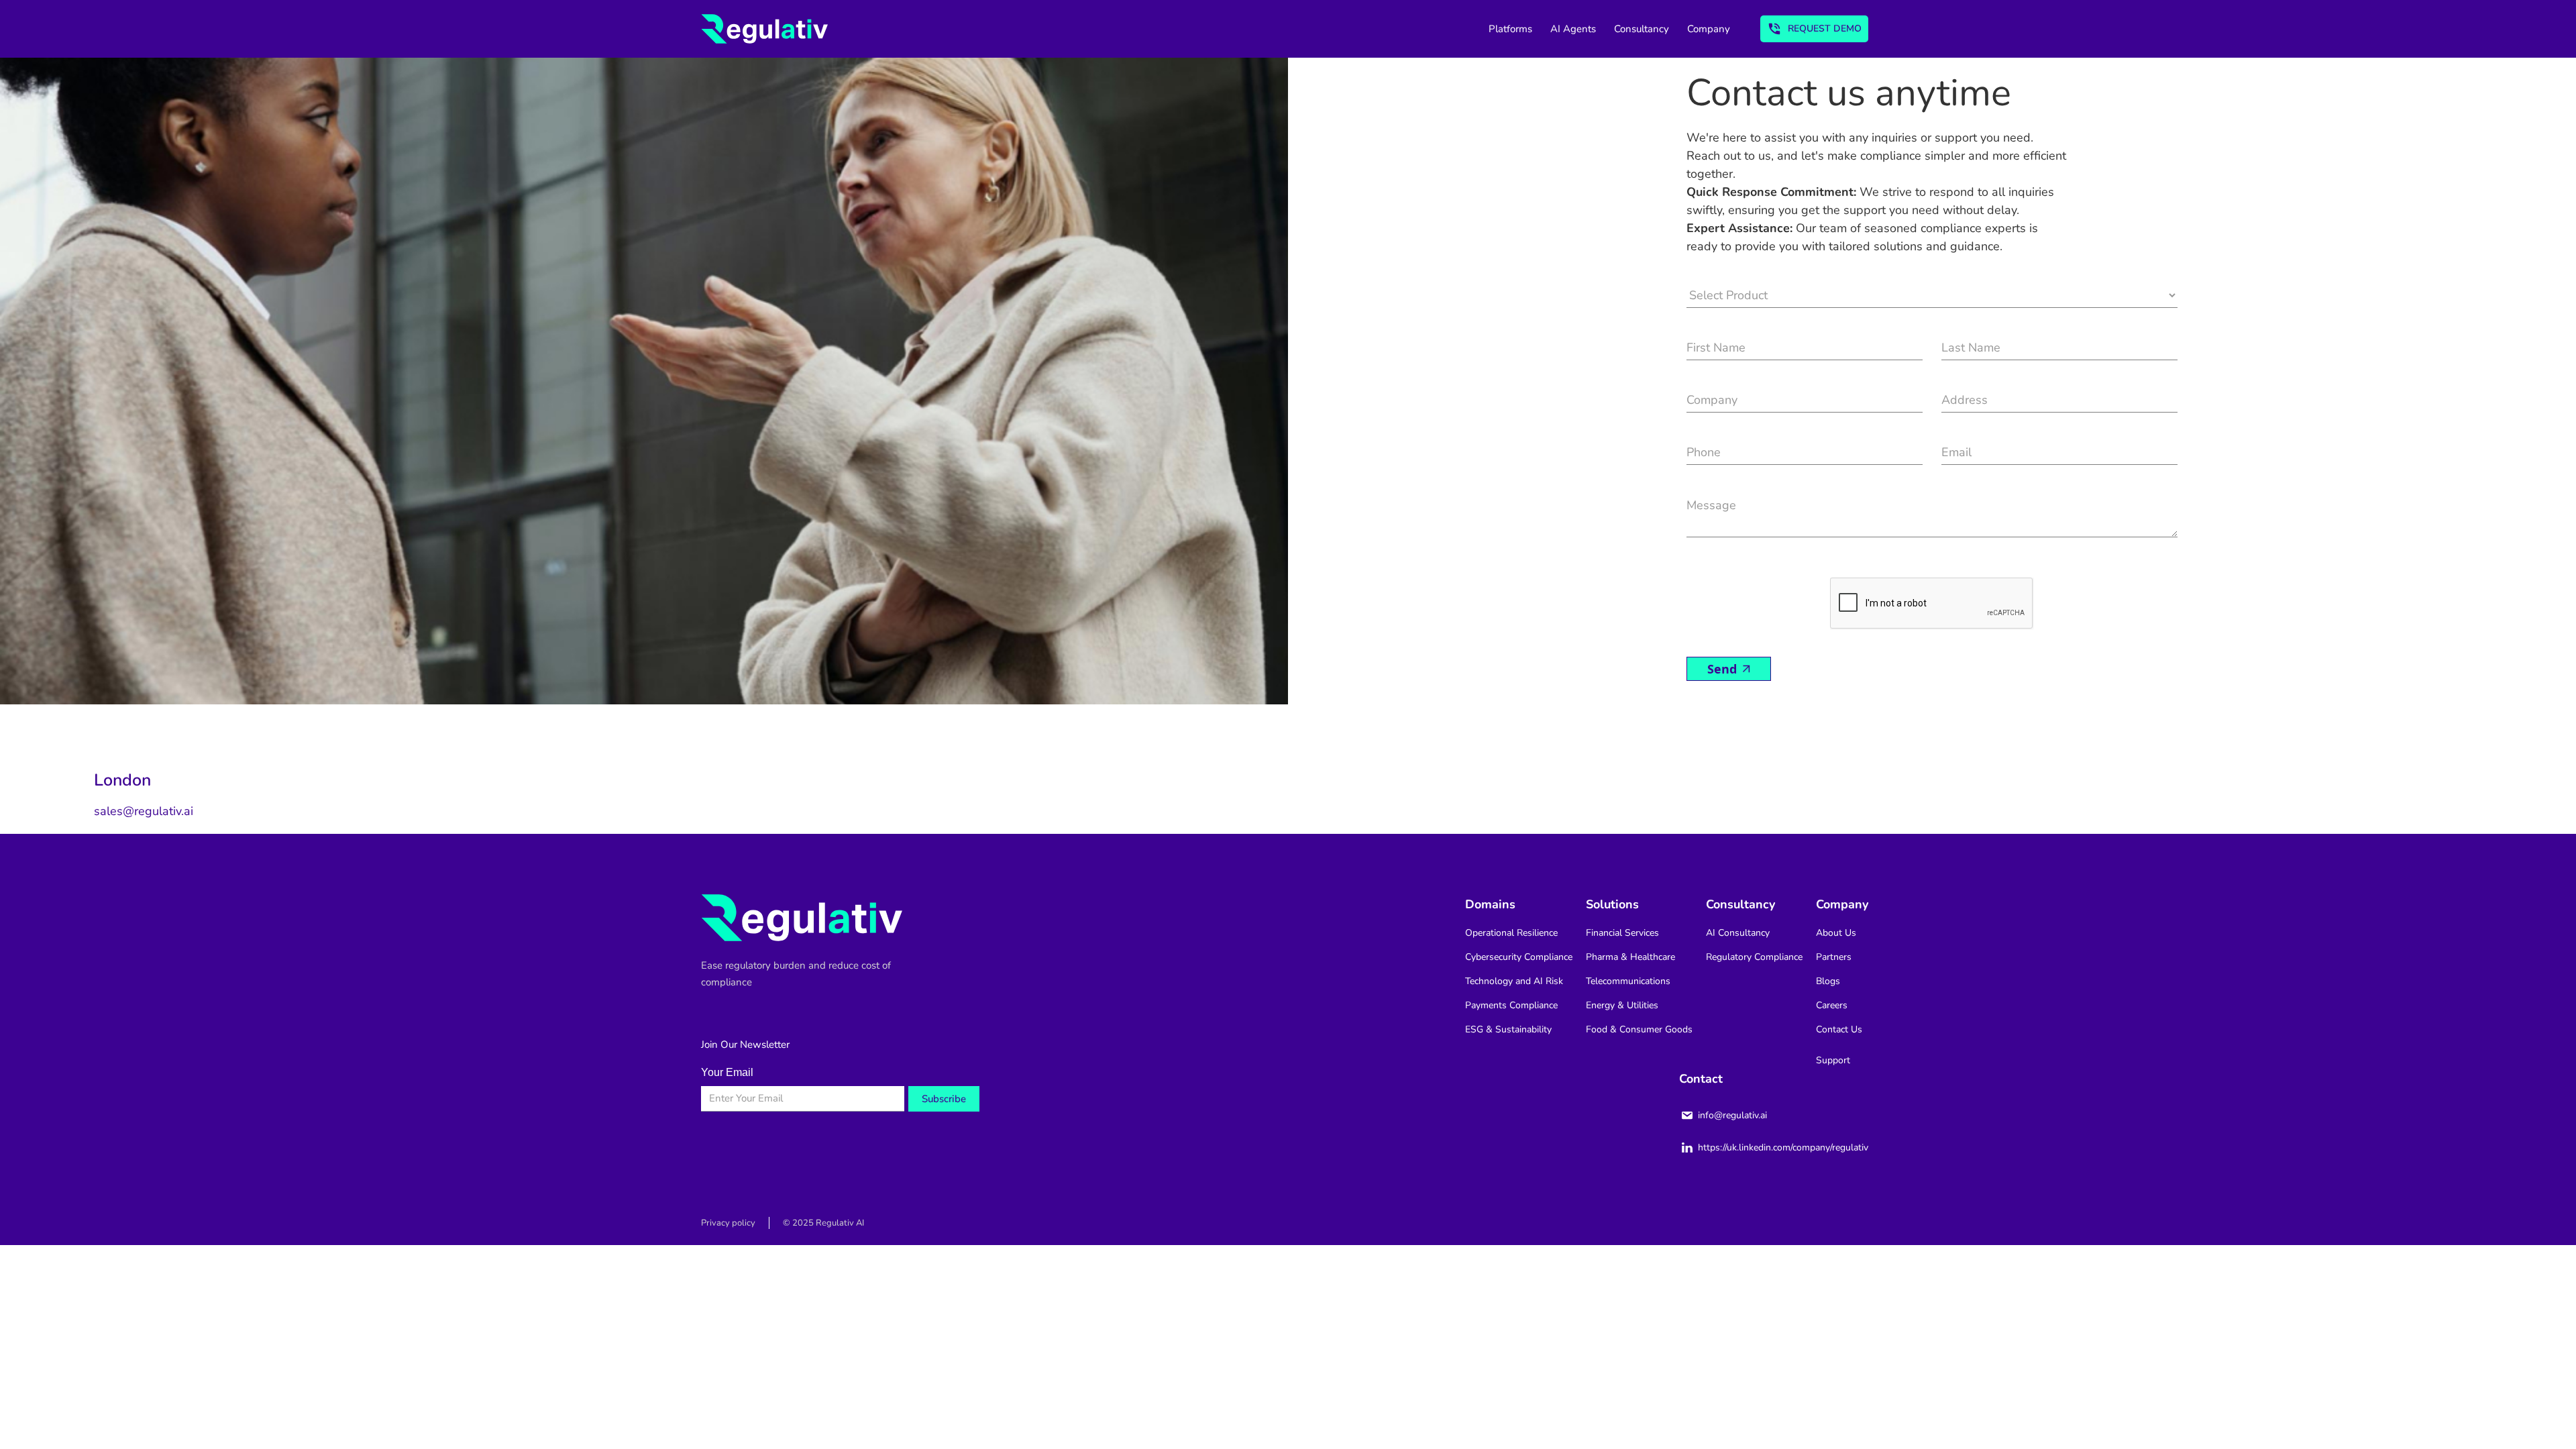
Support (1833, 1060)
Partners (1834, 957)
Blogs (1828, 981)
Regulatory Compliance (1754, 957)
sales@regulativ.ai (144, 811)
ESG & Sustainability (1508, 1029)
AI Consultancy (1738, 933)
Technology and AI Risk (1514, 981)
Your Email (727, 1072)
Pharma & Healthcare (1630, 957)
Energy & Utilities (1622, 1005)
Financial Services (1622, 933)
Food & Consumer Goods (1639, 1029)
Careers (1832, 1005)
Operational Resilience (1511, 933)
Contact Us (1839, 1029)
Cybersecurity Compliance (1519, 957)
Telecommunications (1628, 981)
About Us (1836, 933)
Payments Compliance (1511, 1005)
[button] (1518, 29)
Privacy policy (728, 1223)
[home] (764, 29)
